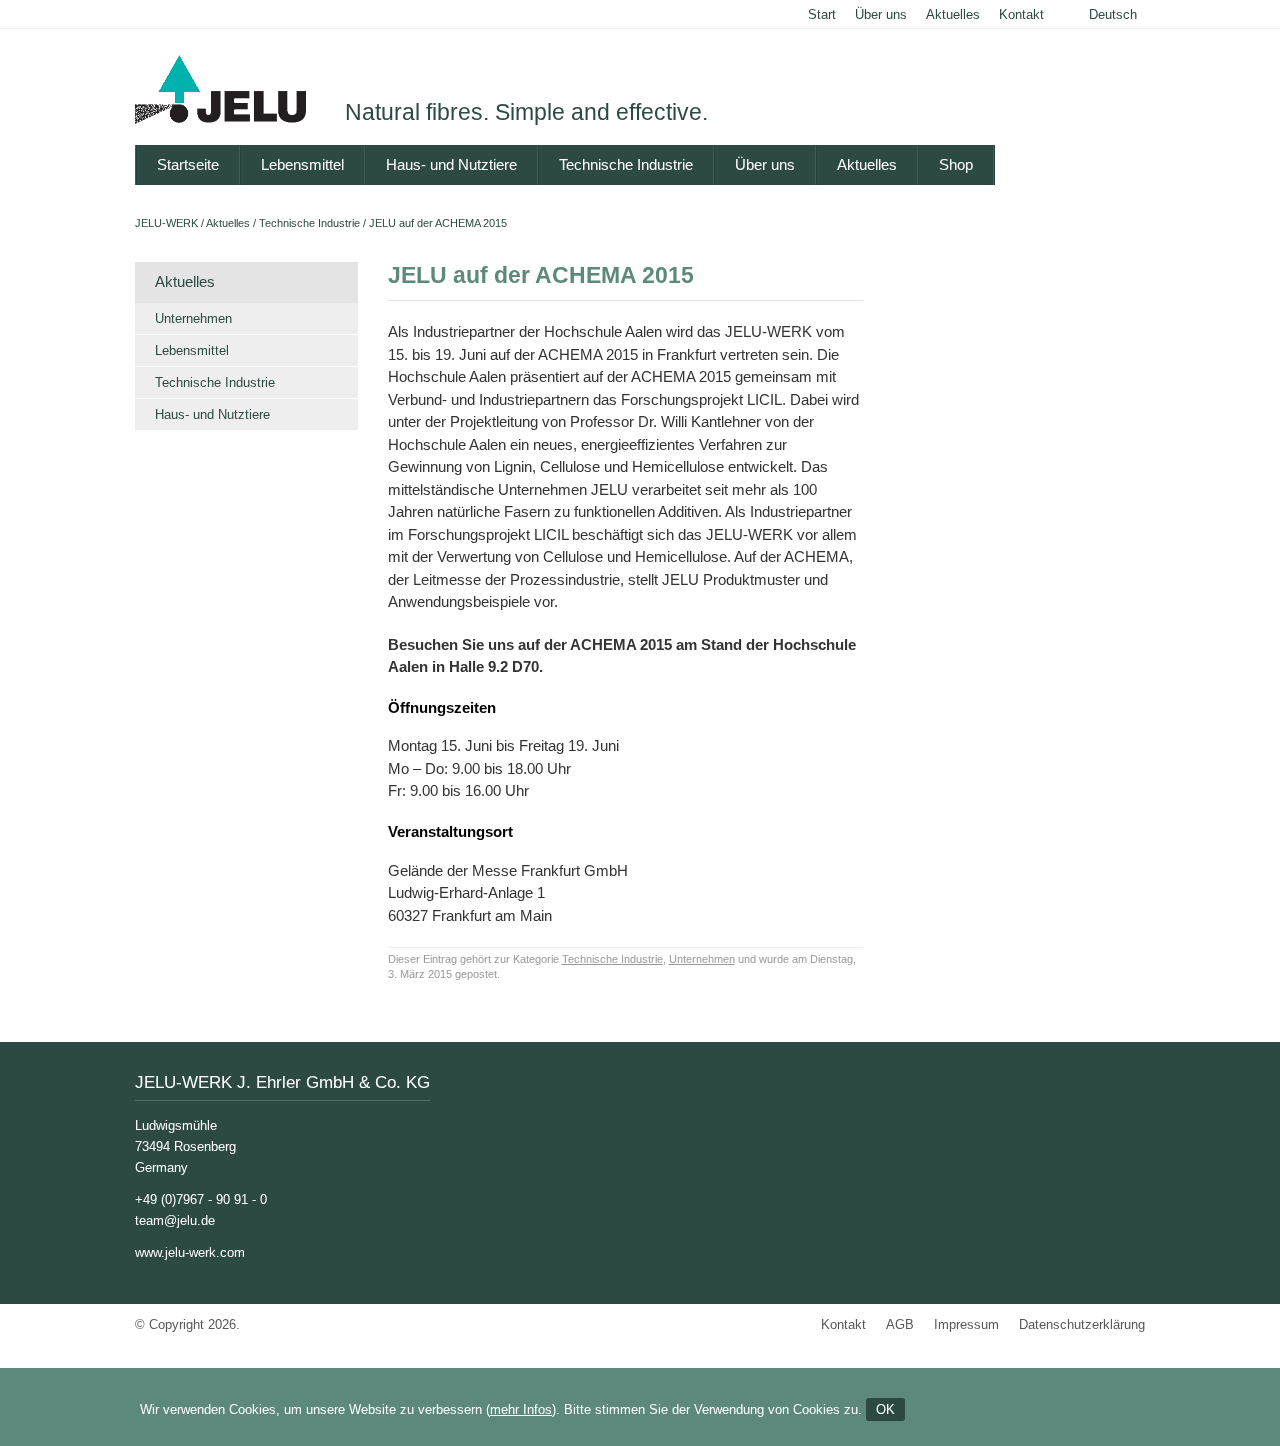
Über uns (881, 14)
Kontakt (1021, 14)
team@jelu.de (175, 1220)
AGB (900, 1324)
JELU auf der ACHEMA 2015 (438, 223)
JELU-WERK (166, 223)
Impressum (966, 1324)
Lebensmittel (302, 164)
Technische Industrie (626, 164)
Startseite (188, 164)
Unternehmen (193, 318)
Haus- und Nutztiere (451, 164)
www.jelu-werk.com (190, 1252)
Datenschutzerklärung (1082, 1324)
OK (885, 1409)
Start (822, 14)
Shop (956, 164)
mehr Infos (521, 1409)
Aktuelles (953, 14)
